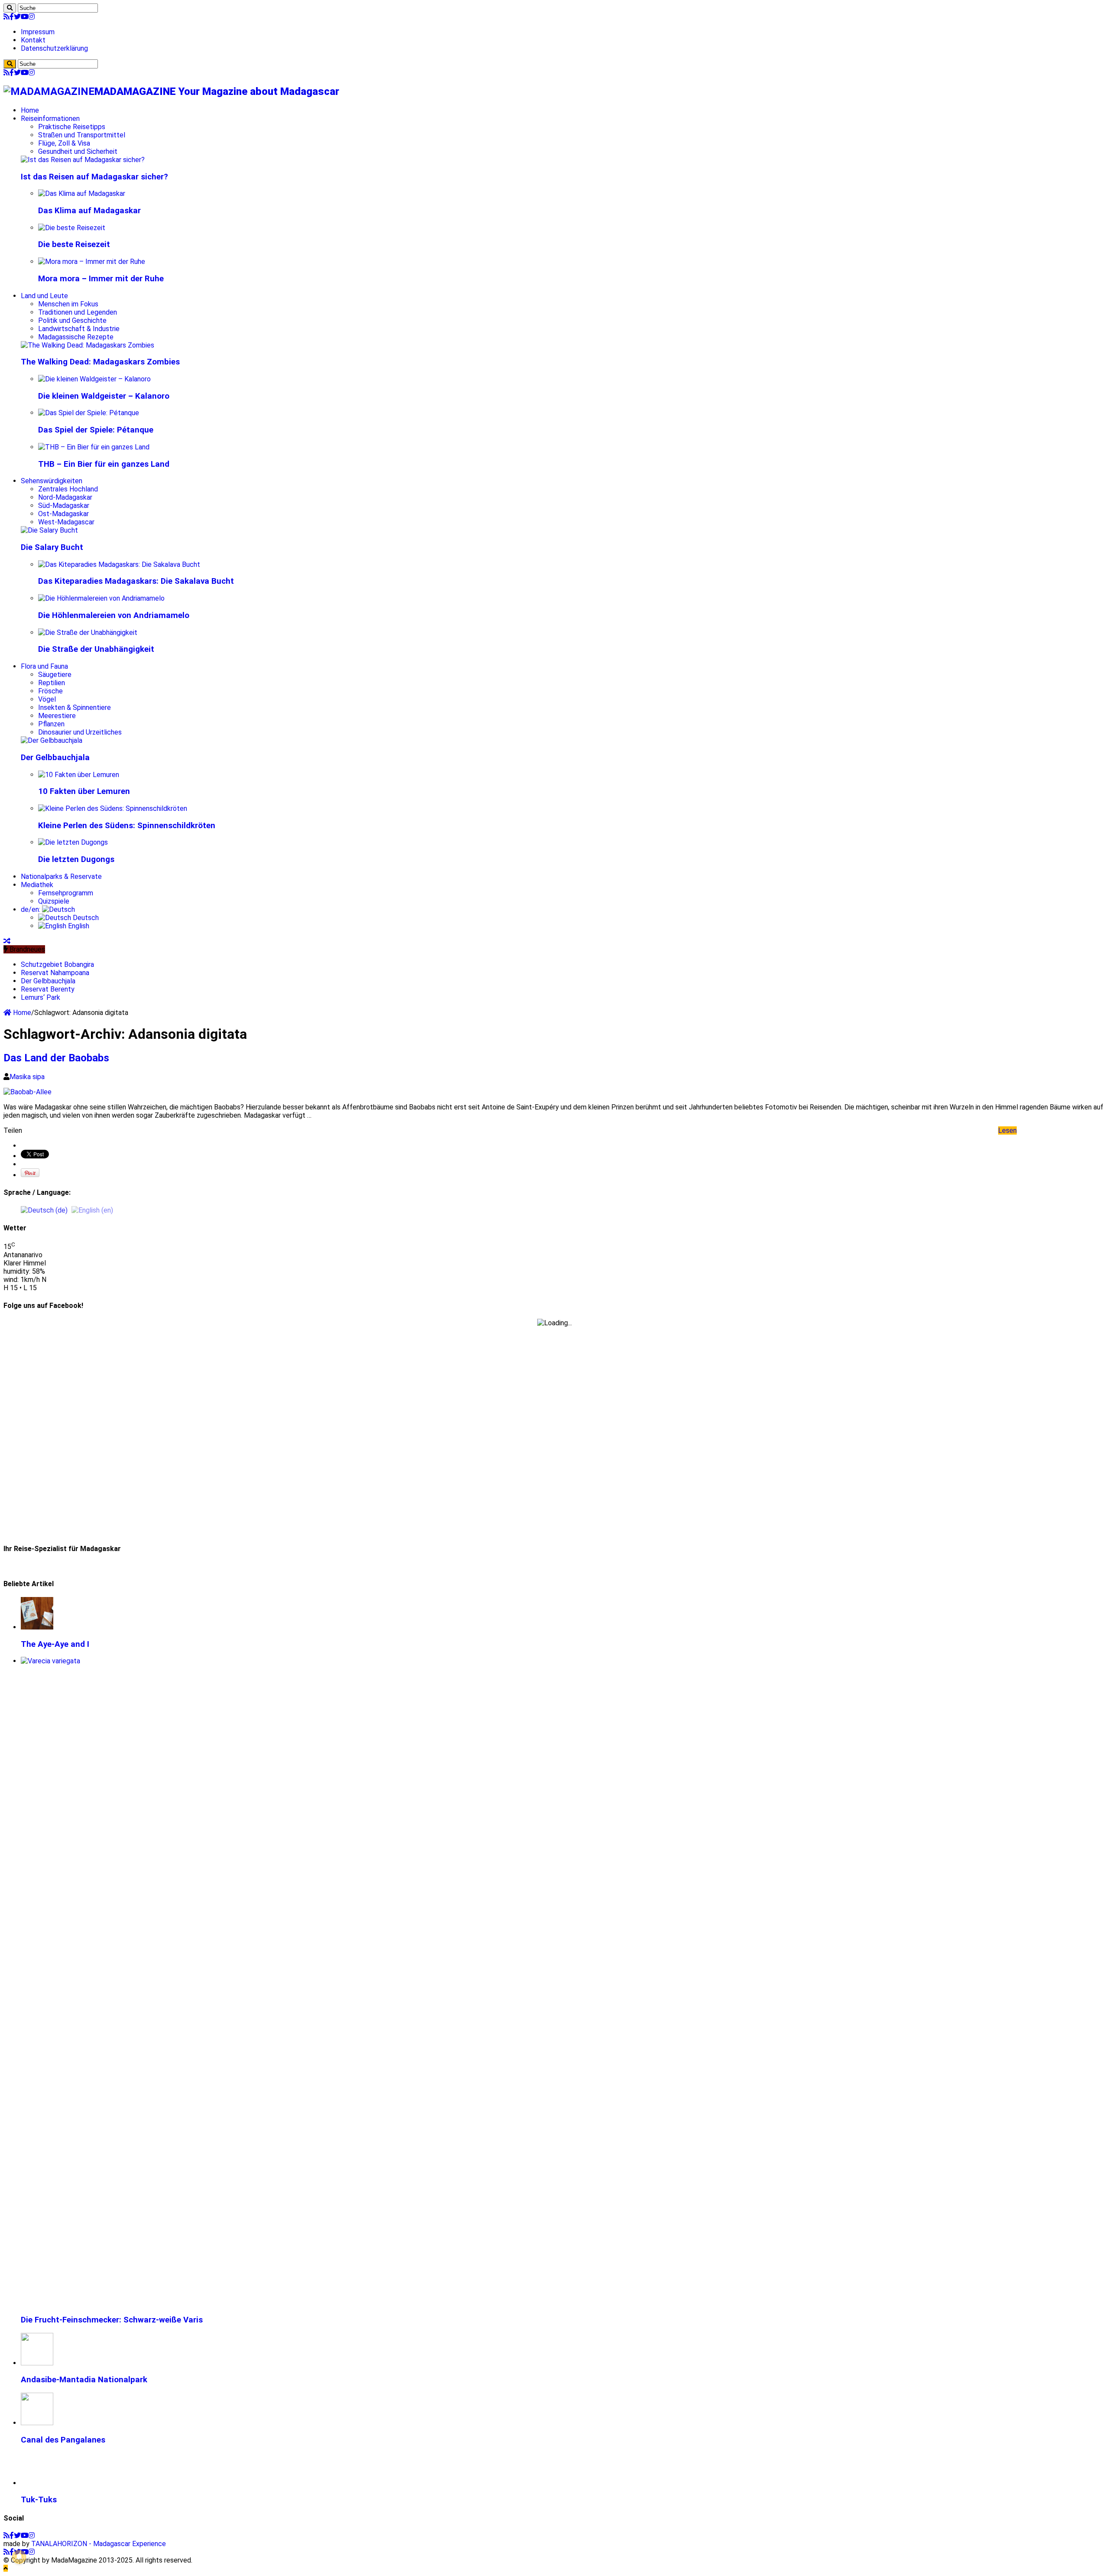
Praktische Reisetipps (72, 127)
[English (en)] (92, 1210)
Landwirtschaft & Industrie (79, 329)
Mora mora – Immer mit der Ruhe (101, 279)
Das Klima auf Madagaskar (89, 211)
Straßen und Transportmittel (82, 135)
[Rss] (6, 17)
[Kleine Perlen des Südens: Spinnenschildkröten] (113, 808)
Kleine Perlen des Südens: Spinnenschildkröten (127, 826)
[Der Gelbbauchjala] (52, 740)
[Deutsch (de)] (44, 1210)
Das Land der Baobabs (56, 1058)
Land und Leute (44, 296)
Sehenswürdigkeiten (52, 481)
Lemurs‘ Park (41, 997)
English (78, 926)
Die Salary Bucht (52, 547)
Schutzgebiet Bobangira (57, 964)
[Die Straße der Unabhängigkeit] (88, 633)
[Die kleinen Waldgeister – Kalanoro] (94, 379)
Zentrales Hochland (68, 489)
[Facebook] (12, 17)
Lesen (1007, 1130)
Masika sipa (27, 1077)
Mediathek (37, 885)
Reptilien (52, 683)
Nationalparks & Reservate (61, 877)
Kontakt (33, 40)
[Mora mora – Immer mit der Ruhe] (92, 262)
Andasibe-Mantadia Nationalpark (84, 2380)
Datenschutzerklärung (54, 48)
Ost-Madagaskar (63, 514)
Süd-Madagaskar (64, 506)
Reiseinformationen (50, 119)
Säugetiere (55, 675)
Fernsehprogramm (66, 893)
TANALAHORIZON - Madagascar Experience (99, 2544)
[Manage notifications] (19, 2557)
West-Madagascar (66, 522)
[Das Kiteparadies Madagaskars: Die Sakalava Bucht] (119, 564)
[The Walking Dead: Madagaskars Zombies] (88, 345)
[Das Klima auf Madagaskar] (82, 194)
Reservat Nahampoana (55, 973)
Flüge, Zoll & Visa (64, 143)
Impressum (38, 32)
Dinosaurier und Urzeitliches (80, 732)
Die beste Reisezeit (74, 244)
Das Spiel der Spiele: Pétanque (96, 430)
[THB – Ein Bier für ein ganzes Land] (94, 447)
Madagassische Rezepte (76, 337)
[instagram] (32, 17)
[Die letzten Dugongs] (73, 842)
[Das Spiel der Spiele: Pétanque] (89, 413)
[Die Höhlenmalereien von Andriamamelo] (101, 598)
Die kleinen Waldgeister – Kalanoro (104, 396)
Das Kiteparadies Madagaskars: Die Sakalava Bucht (136, 581)
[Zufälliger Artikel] (7, 941)
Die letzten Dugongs (76, 859)
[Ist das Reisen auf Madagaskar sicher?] (83, 160)
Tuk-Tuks (39, 2500)
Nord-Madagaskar (65, 497)
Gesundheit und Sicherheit (78, 151)
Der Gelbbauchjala (55, 758)
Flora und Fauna (44, 666)
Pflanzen (51, 724)
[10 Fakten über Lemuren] (79, 775)
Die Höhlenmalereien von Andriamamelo (114, 615)
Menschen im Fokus (68, 304)
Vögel (47, 699)
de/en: (31, 909)
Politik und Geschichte (72, 320)
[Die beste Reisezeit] (72, 228)
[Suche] (10, 8)
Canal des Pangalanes (63, 2440)
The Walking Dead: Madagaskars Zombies (100, 362)
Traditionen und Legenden (78, 312)
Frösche (50, 691)
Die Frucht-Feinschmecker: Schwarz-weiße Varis (112, 2320)
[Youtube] (25, 17)
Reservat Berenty (48, 989)
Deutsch (85, 918)
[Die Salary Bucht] (49, 530)
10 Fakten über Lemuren (84, 791)
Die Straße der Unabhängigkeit (96, 649)
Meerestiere (57, 716)
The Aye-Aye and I (55, 1644)
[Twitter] (17, 17)
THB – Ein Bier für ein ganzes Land (104, 464)
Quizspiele (54, 901)
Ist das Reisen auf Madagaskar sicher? (94, 177)
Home (30, 110)
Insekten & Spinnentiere (75, 707)
